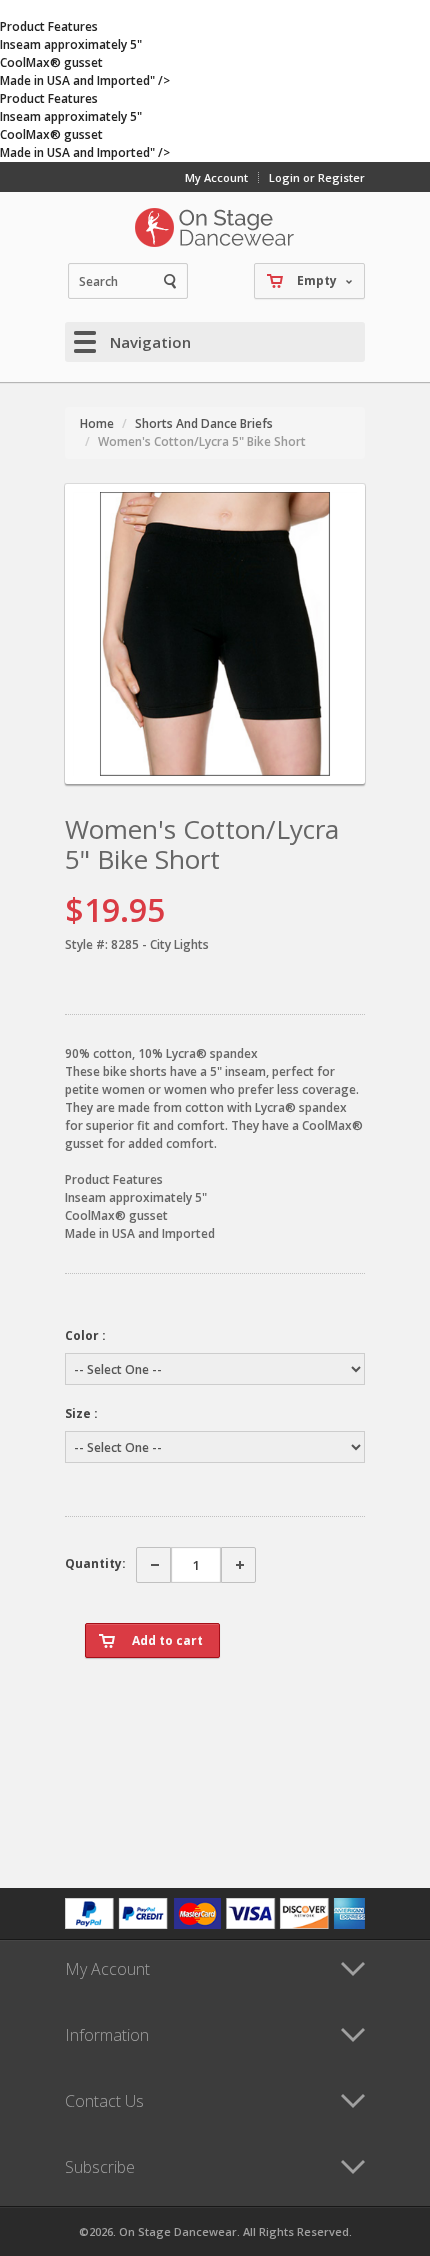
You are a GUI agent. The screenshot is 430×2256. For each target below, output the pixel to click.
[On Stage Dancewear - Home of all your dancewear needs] (215, 227)
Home (97, 423)
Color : (85, 1335)
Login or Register (317, 177)
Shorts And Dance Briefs (204, 423)
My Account (216, 177)
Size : (81, 1413)
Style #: (86, 944)
